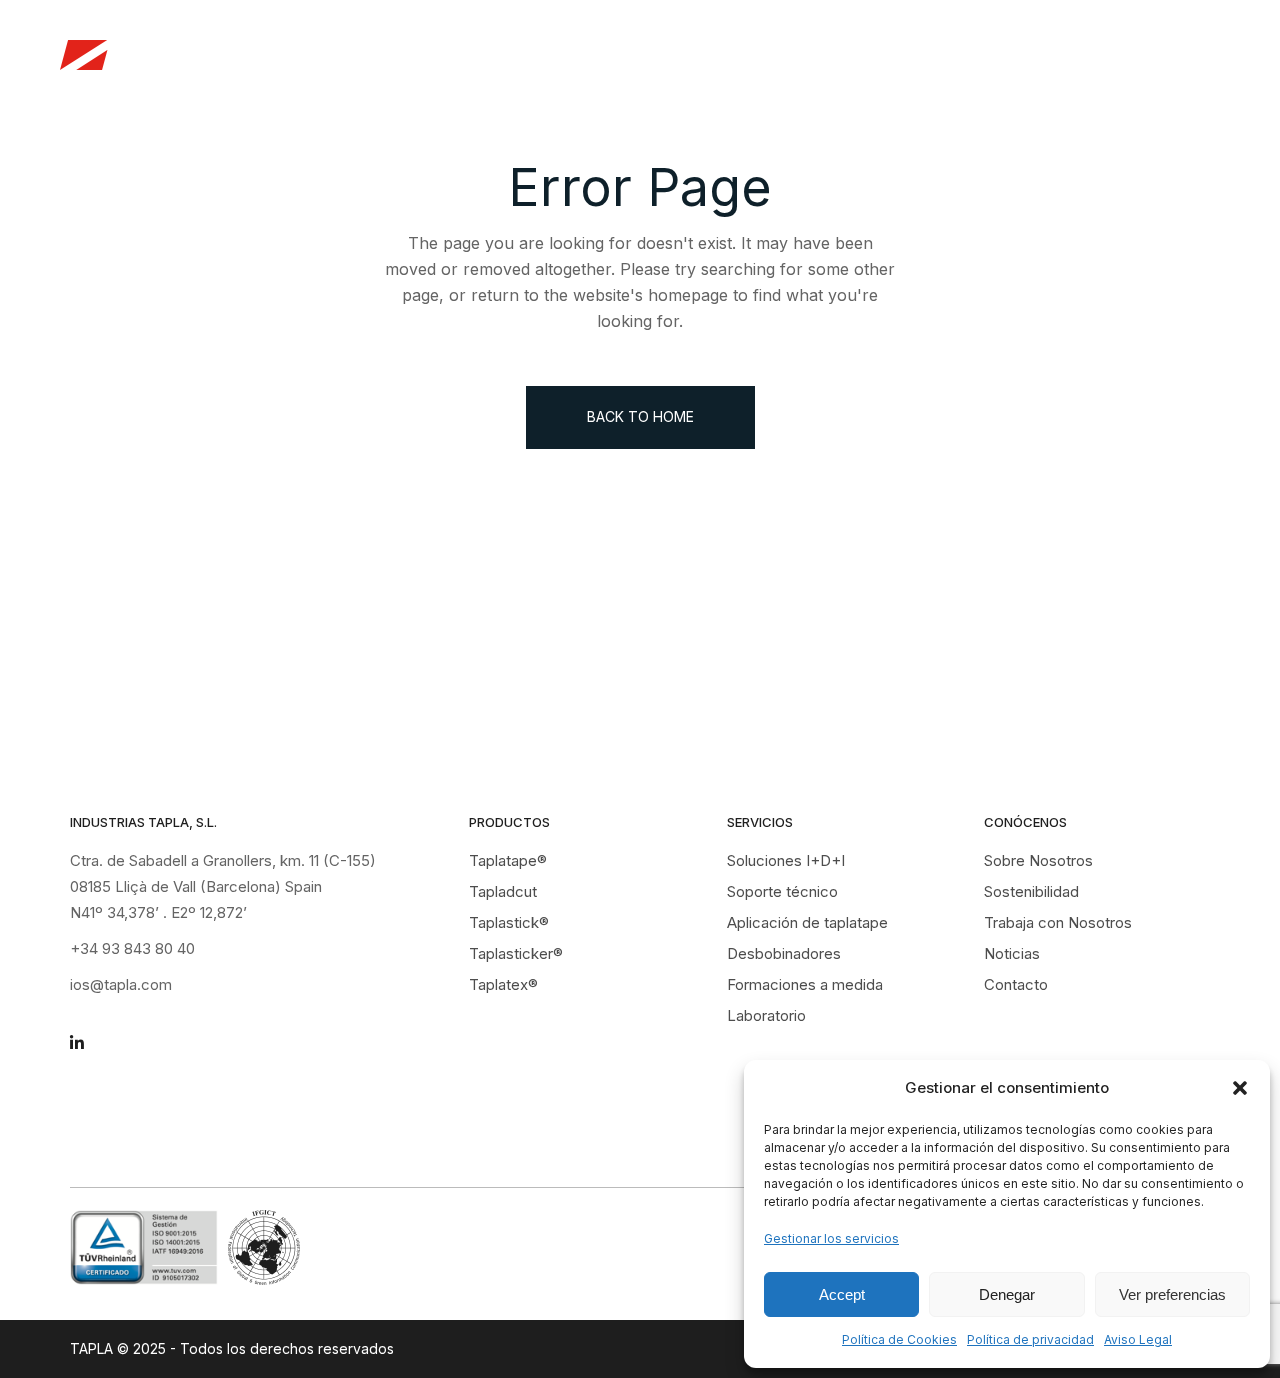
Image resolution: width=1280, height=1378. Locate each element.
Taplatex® (503, 984)
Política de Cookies (899, 1339)
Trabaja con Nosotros (1026, 55)
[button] (1240, 1088)
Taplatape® (508, 860)
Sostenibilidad (1031, 891)
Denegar (1007, 1294)
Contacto (1016, 984)
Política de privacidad (1030, 1339)
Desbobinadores (784, 953)
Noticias (1172, 55)
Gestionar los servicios (831, 1238)
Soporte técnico (782, 891)
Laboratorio (766, 1015)
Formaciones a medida (805, 984)
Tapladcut (503, 891)
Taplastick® (509, 922)
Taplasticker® (516, 953)
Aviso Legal (1138, 1339)
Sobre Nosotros (1038, 860)
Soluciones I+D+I (786, 860)
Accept (842, 1294)
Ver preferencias (1172, 1294)
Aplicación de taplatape (807, 922)
